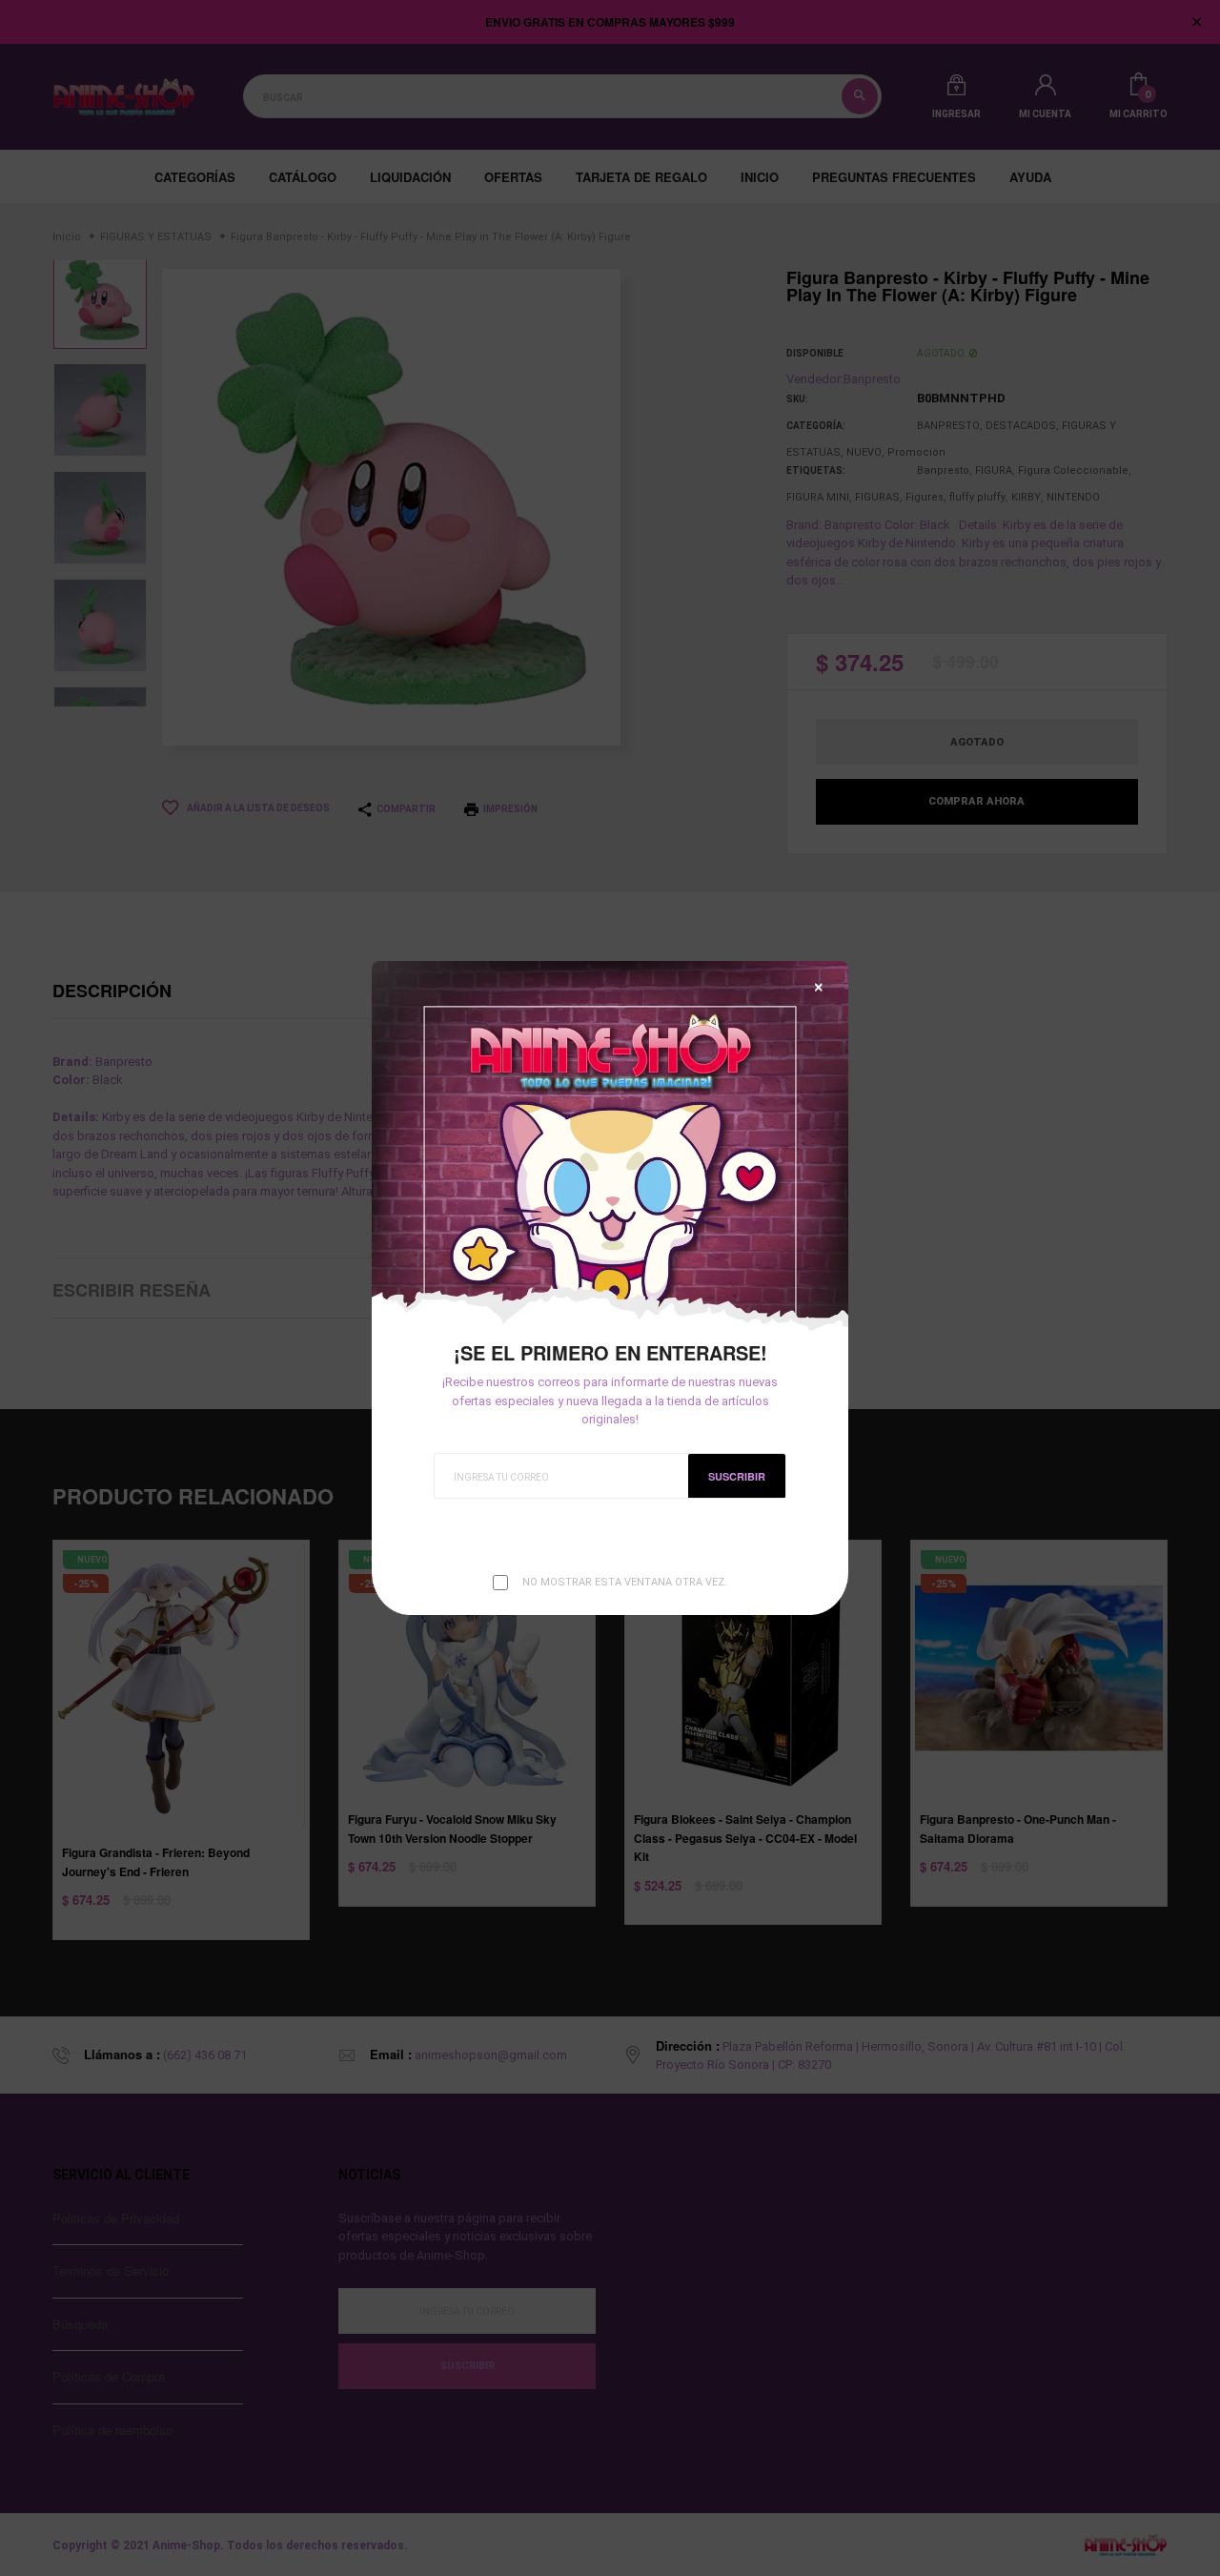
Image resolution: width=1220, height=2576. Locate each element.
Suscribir (737, 1476)
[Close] (819, 987)
